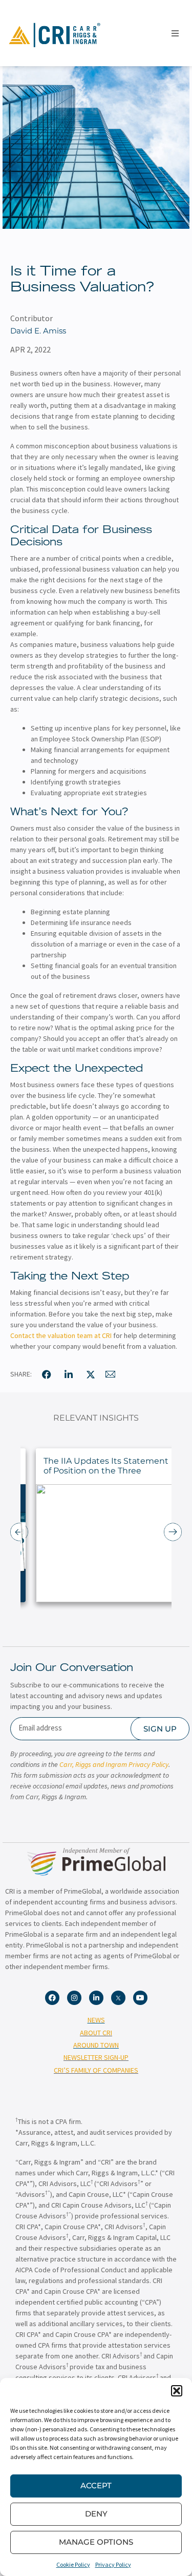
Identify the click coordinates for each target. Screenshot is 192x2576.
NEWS (96, 2020)
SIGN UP (160, 1729)
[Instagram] (74, 1998)
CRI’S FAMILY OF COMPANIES (96, 2070)
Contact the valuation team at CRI (61, 1335)
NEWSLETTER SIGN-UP (96, 2057)
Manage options (96, 2542)
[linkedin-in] (69, 1374)
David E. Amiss (38, 331)
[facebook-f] (47, 1374)
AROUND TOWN (96, 2045)
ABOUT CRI (96, 2033)
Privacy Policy (113, 2564)
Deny (96, 2514)
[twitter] (91, 1374)
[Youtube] (140, 1998)
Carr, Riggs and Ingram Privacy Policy (114, 1764)
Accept (96, 2485)
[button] (177, 2391)
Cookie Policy (73, 2564)
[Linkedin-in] (96, 1998)
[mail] (111, 1374)
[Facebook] (52, 1998)
